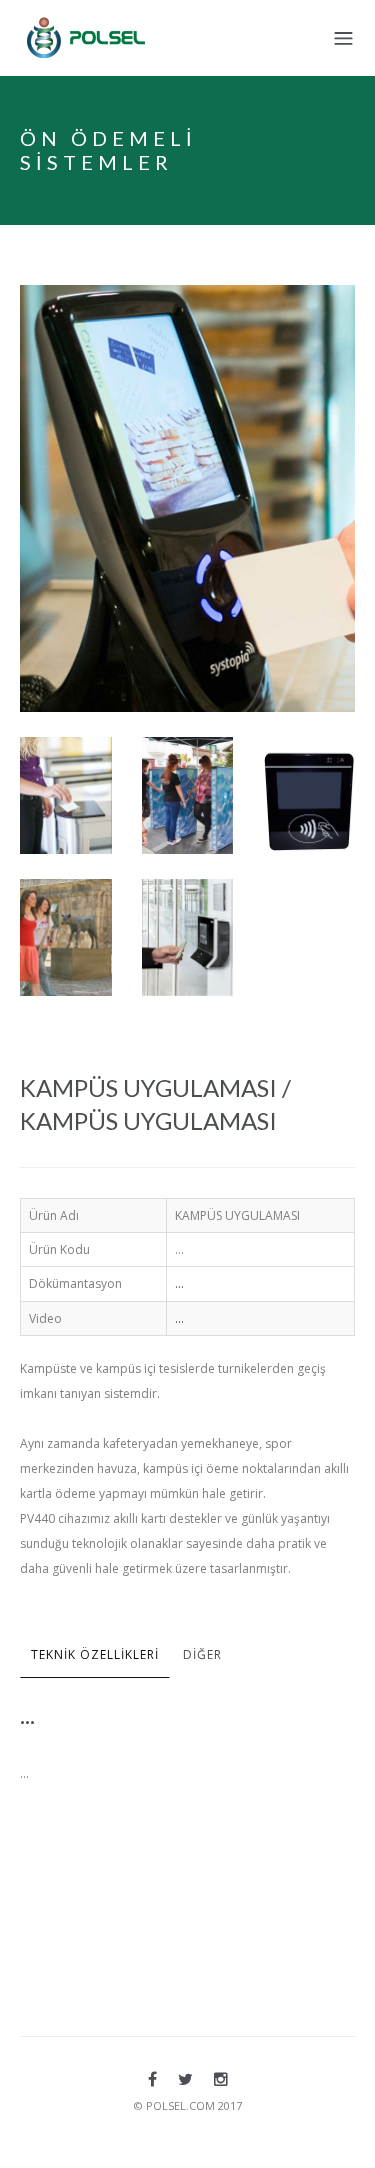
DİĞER (202, 1654)
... (179, 1283)
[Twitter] (185, 2079)
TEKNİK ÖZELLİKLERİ (95, 1654)
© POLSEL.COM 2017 (188, 2105)
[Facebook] (152, 2079)
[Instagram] (221, 2079)
